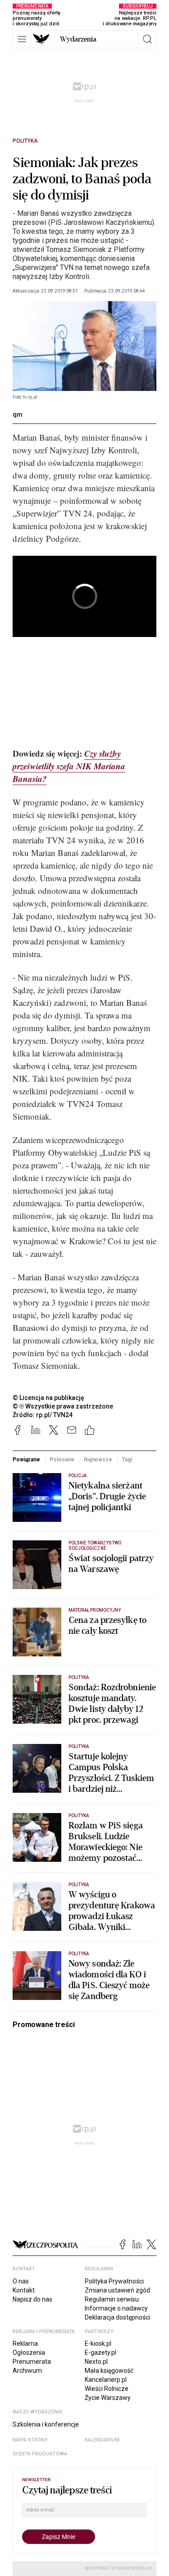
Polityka (25, 141)
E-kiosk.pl (98, 2344)
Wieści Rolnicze (107, 2389)
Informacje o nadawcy (116, 2308)
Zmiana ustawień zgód (117, 2290)
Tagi (127, 1460)
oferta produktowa (40, 2454)
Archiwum (27, 2371)
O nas (21, 2281)
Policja (78, 1476)
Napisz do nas (32, 2299)
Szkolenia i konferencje (46, 2424)
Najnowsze (98, 1460)
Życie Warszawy (108, 2398)
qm (18, 414)
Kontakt (24, 2290)
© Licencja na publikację (49, 1398)
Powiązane (26, 1460)
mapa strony (30, 2440)
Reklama (25, 2344)
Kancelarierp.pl (106, 2380)
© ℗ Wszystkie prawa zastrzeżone (63, 1406)
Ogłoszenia (29, 2353)
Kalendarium (102, 2440)
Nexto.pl (96, 2362)
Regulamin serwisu (112, 2299)
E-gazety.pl (100, 2353)
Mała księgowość (109, 2371)
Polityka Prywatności (114, 2281)
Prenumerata (32, 2362)
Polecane (62, 1460)
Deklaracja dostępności (117, 2317)
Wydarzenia (78, 39)
